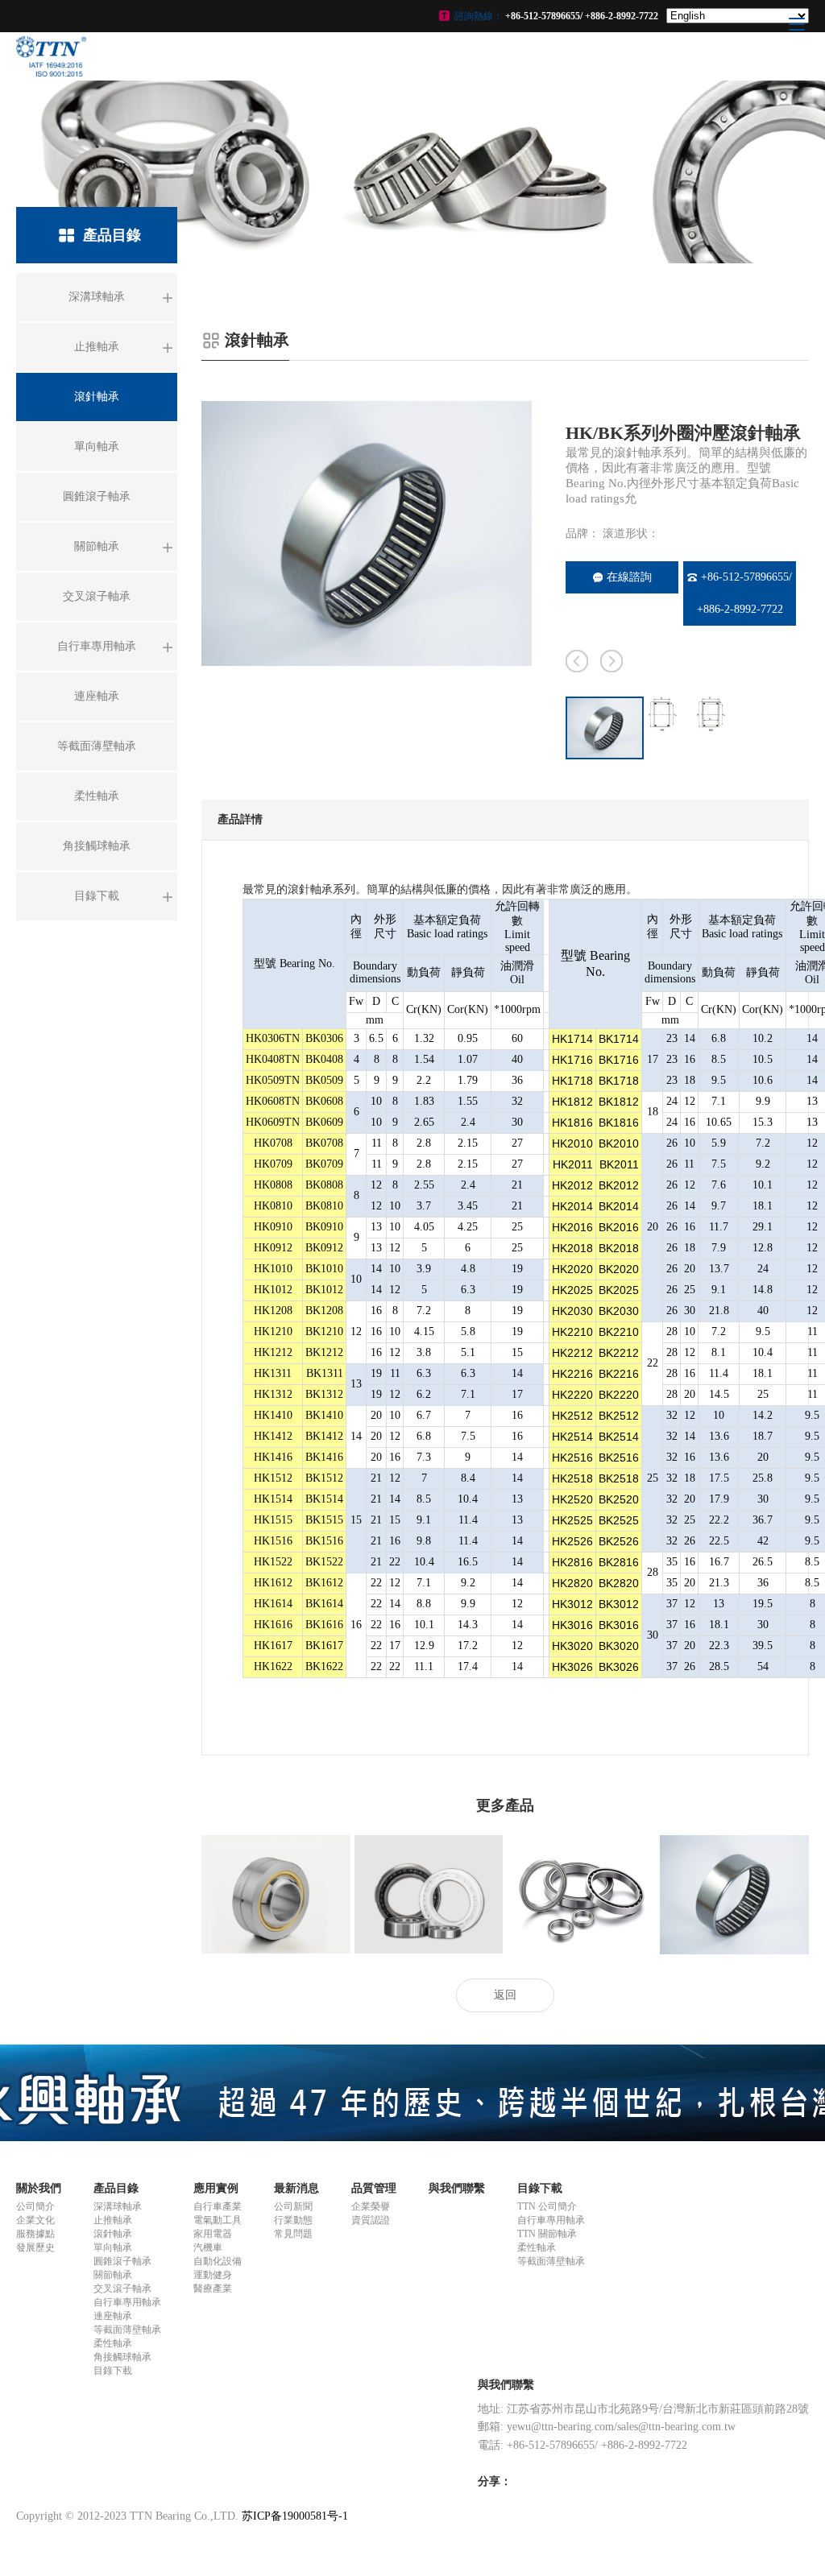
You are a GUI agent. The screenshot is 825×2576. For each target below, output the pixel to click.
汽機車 (208, 2247)
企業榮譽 (371, 2206)
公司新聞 (293, 2206)
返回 (505, 1995)
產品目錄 (116, 2188)
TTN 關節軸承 (547, 2234)
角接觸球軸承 (122, 2357)
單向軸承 (113, 2247)
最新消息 (296, 2188)
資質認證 (371, 2220)
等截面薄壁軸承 (127, 2330)
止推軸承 (113, 2220)
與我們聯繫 (457, 2188)
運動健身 (213, 2275)
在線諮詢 (629, 577)
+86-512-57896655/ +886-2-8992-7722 (745, 593)
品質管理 (374, 2188)
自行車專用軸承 (127, 2302)
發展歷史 (35, 2247)
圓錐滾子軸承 (122, 2261)
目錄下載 (113, 2371)
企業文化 (35, 2220)
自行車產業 (218, 2206)
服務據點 (35, 2234)
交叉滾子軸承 (122, 2289)
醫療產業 (213, 2289)
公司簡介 (35, 2206)
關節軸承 (113, 2275)
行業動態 (293, 2220)
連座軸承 (113, 2316)
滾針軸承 (113, 2234)
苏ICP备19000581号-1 (295, 2516)
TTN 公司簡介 (547, 2206)
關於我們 (39, 2188)
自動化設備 (218, 2261)
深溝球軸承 (118, 2206)
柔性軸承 (113, 2343)
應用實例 (216, 2188)
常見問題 (293, 2234)
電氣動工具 (218, 2220)
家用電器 (213, 2234)
